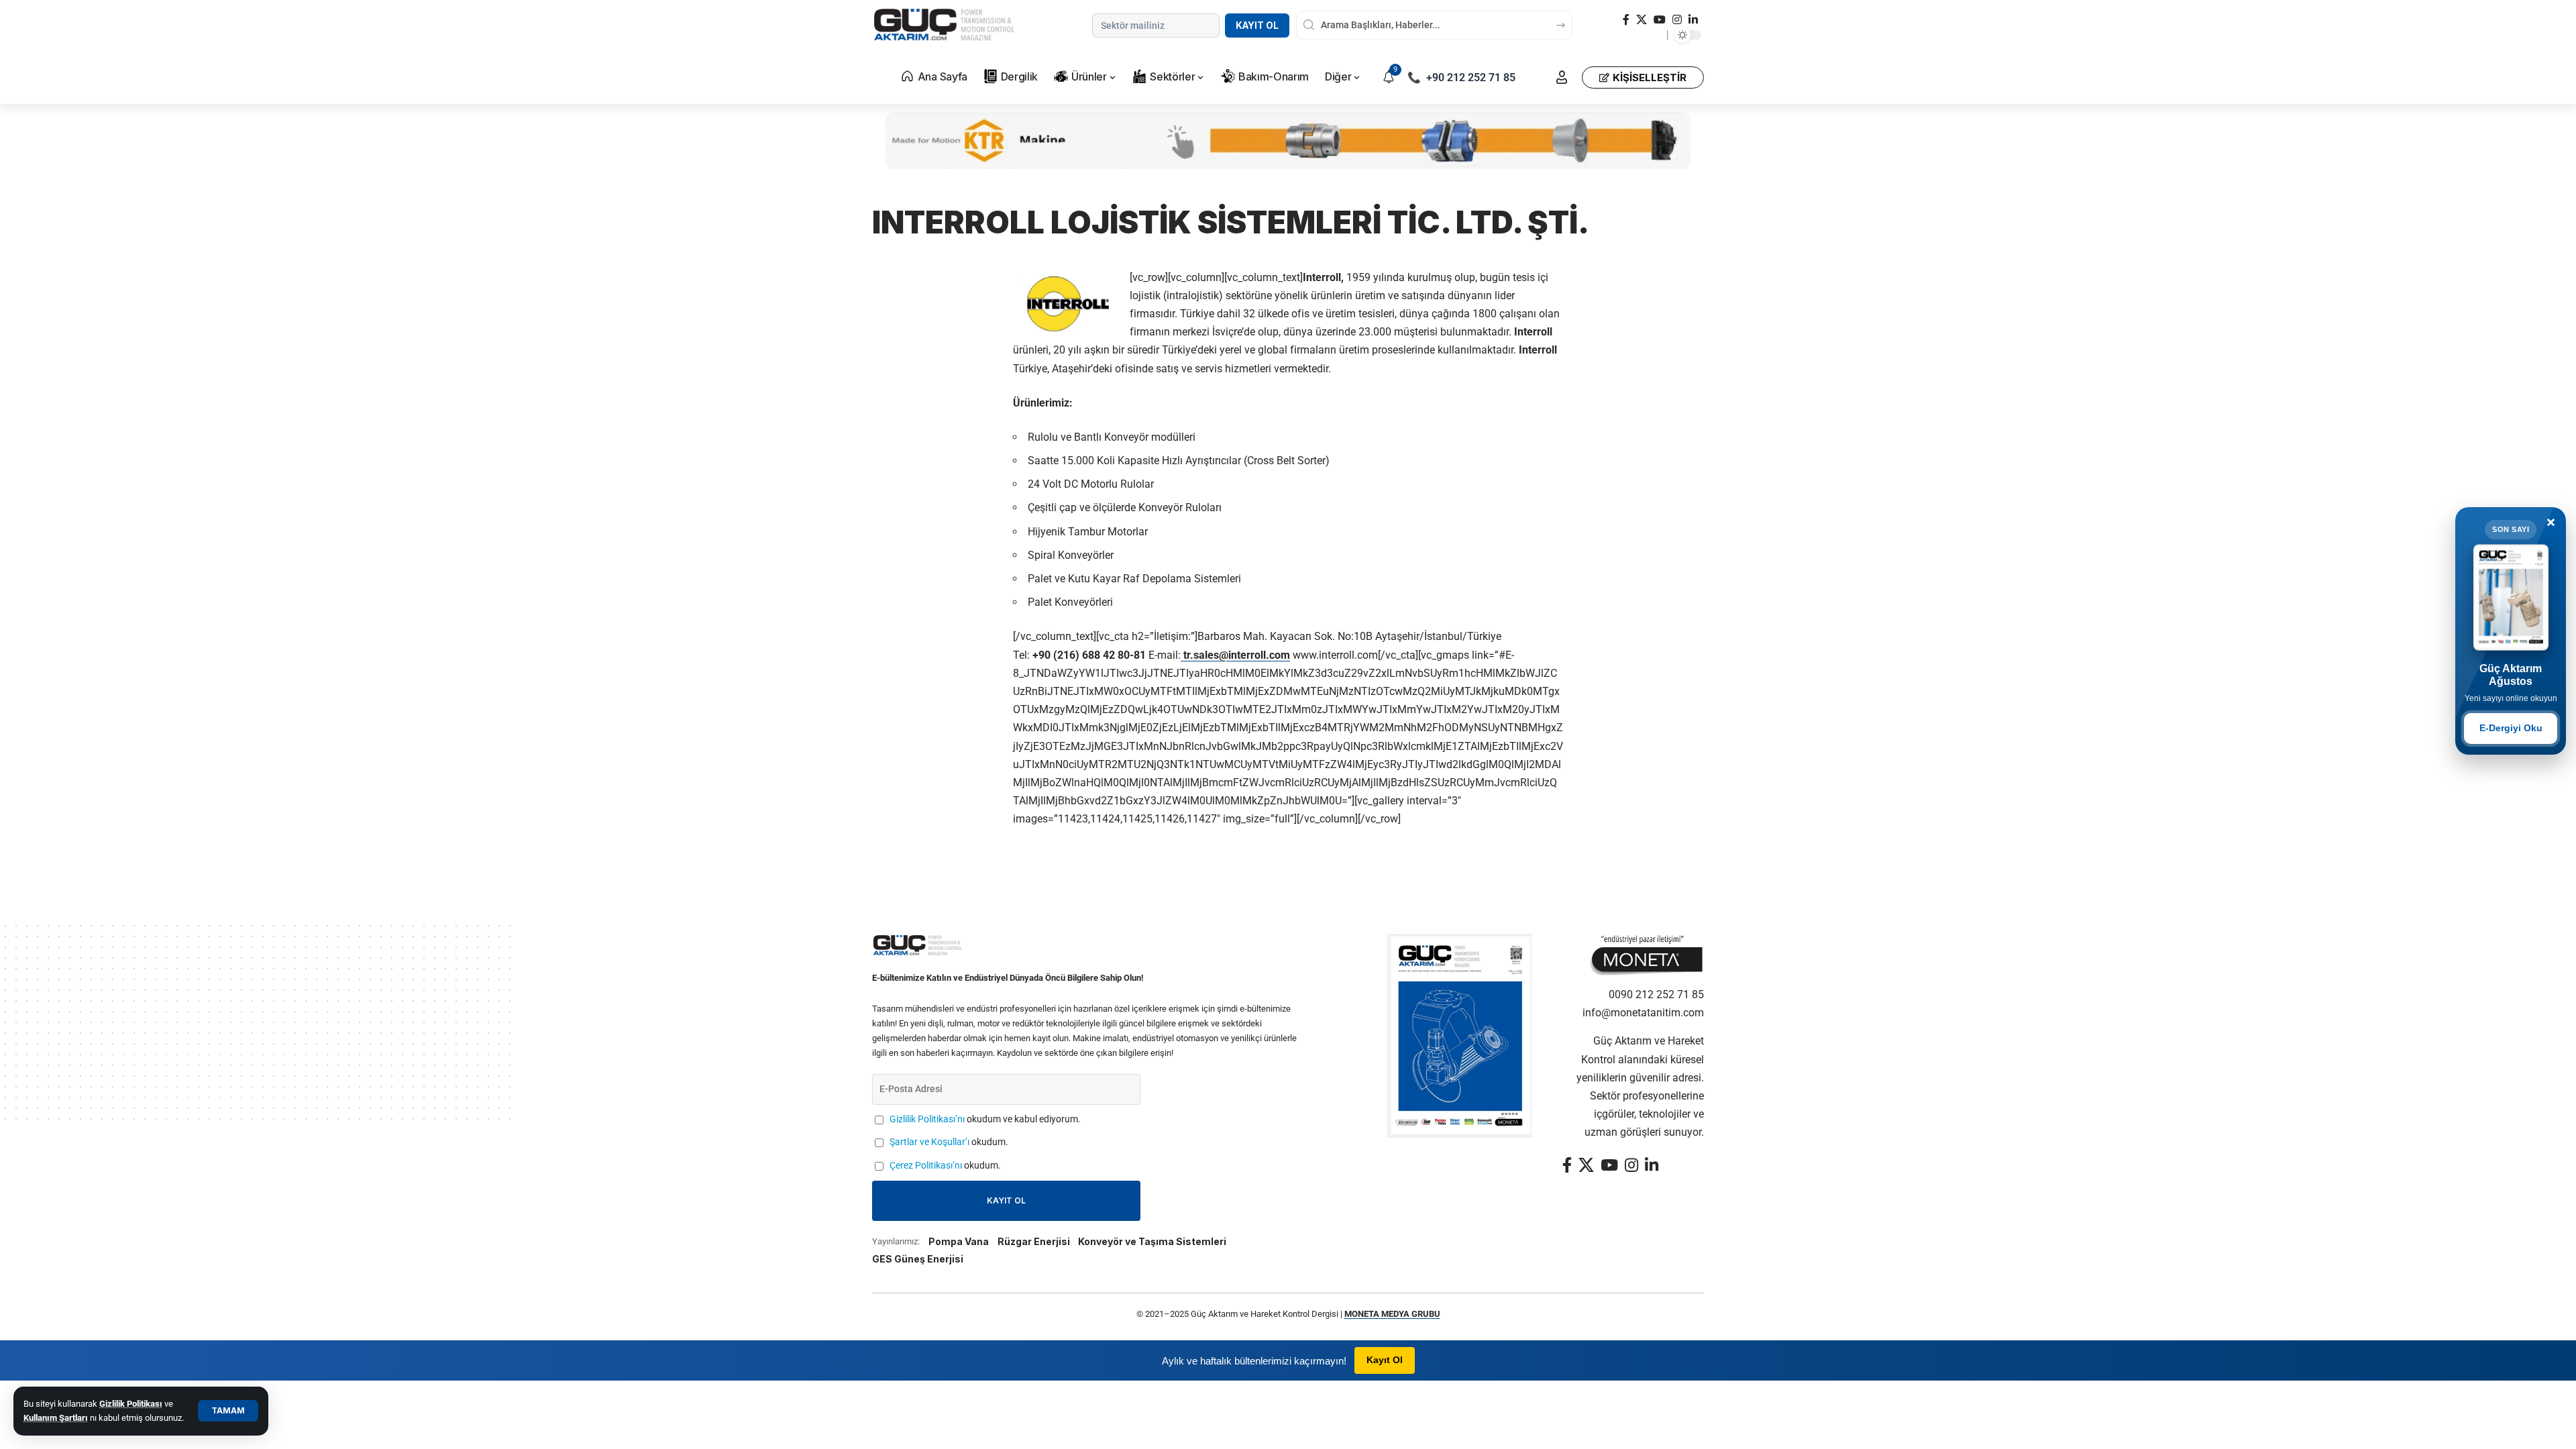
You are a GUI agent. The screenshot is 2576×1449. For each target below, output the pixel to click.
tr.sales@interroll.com (1235, 655)
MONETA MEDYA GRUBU (1392, 1314)
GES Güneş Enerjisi (918, 1259)
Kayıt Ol (1257, 25)
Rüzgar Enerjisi (1034, 1241)
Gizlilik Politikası (131, 1404)
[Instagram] (1677, 20)
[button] (228, 1411)
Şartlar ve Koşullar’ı (929, 1142)
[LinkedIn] (1693, 20)
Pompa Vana (959, 1241)
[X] (1642, 20)
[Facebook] (1626, 20)
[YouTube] (1660, 20)
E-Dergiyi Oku (2511, 728)
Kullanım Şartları (56, 1418)
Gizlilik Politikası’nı (927, 1119)
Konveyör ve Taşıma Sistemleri (1152, 1241)
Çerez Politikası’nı (926, 1166)
